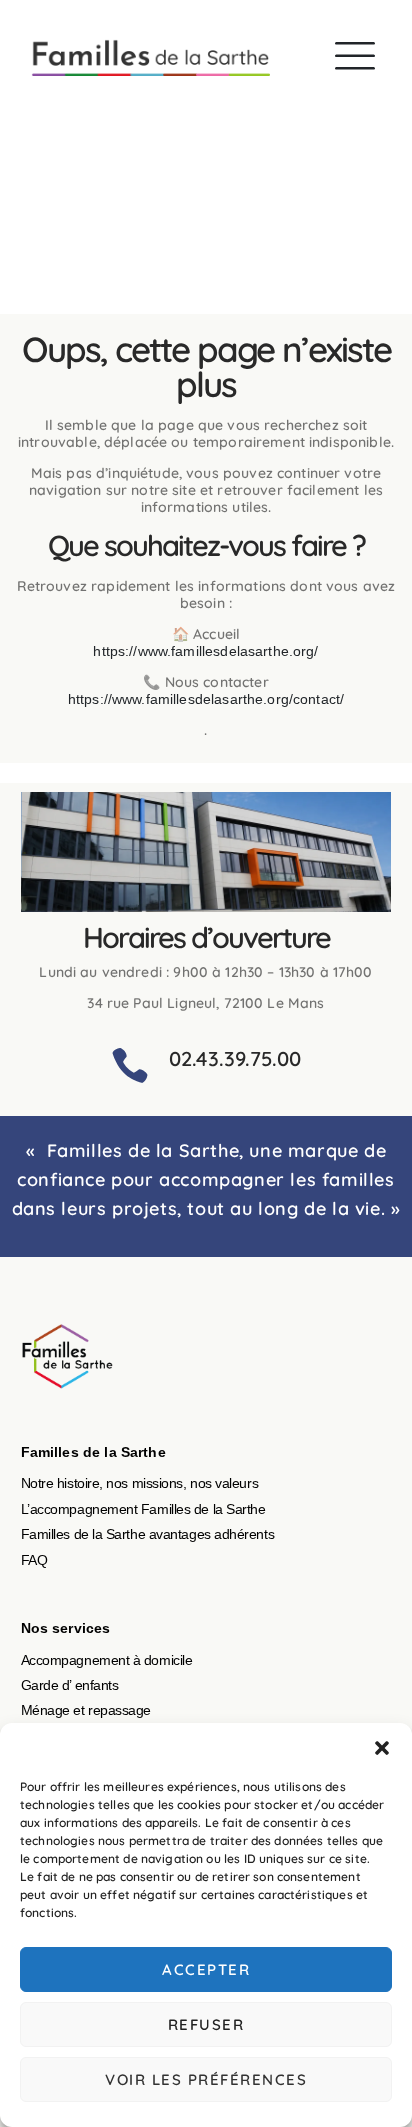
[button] (382, 1748)
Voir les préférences (206, 2079)
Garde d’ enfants (70, 1685)
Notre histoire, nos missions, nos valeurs (140, 1483)
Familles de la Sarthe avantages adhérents (148, 1534)
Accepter (206, 1969)
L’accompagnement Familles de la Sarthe (143, 1509)
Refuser (206, 2024)
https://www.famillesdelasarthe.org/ (205, 651)
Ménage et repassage (86, 1710)
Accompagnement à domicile (107, 1660)
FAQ (34, 1560)
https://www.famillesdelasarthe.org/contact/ (206, 699)
